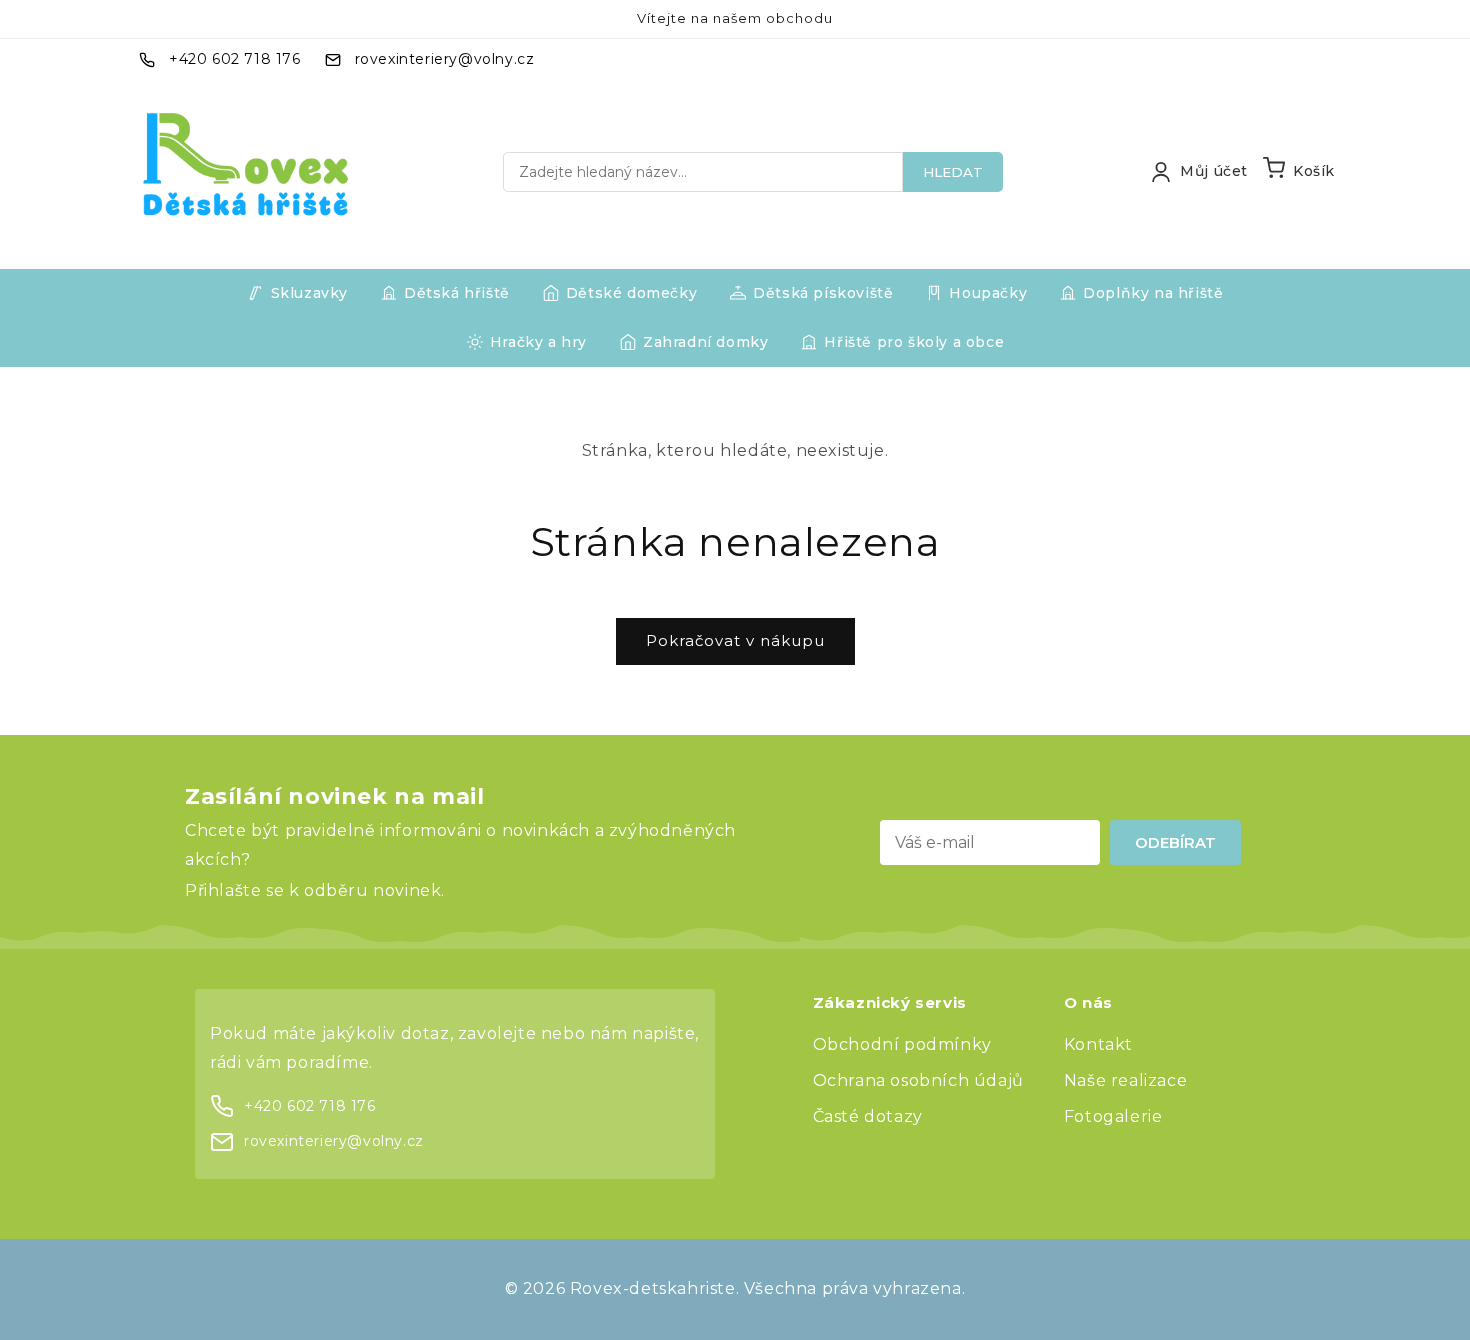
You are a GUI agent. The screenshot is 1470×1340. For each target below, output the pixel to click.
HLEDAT (953, 172)
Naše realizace (1125, 1080)
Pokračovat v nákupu (735, 640)
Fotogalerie (1113, 1116)
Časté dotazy (868, 1116)
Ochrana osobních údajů (918, 1080)
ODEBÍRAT (1175, 842)
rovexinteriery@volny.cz (445, 59)
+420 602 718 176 (235, 59)
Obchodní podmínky (902, 1044)
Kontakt (1098, 1044)
